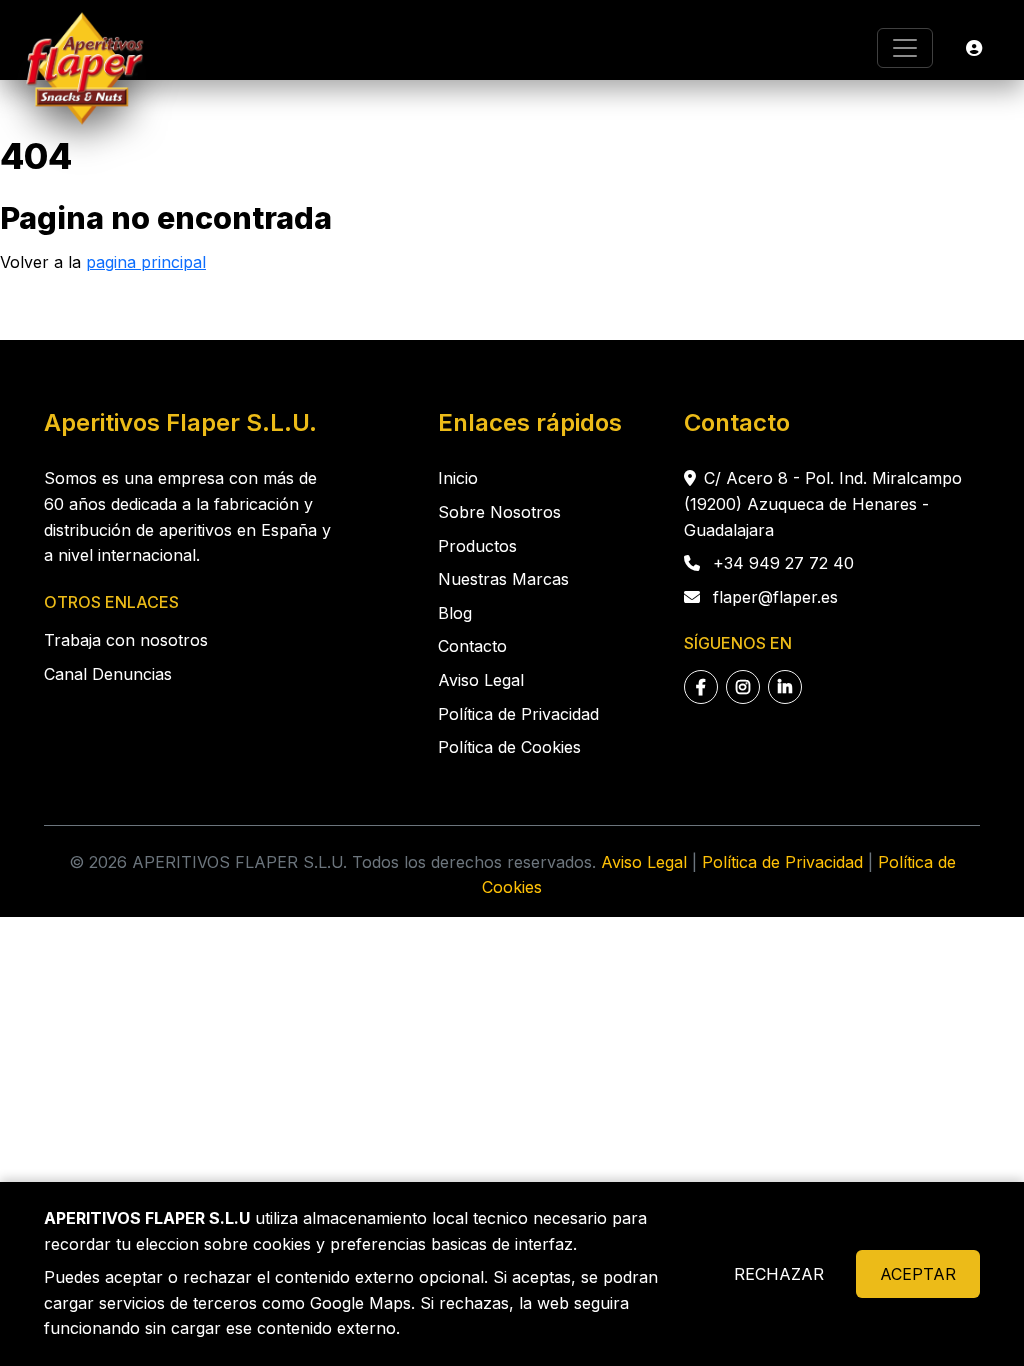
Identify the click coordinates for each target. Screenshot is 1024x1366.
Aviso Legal (481, 680)
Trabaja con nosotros (126, 640)
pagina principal (146, 262)
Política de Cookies (509, 747)
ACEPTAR (918, 1274)
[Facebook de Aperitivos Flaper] (701, 687)
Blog (455, 613)
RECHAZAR (779, 1274)
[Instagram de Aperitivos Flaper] (743, 687)
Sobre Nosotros (499, 512)
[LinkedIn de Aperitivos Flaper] (785, 687)
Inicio (458, 478)
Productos (477, 546)
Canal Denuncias (108, 674)
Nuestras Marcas (503, 579)
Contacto (472, 646)
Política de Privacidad (518, 714)
